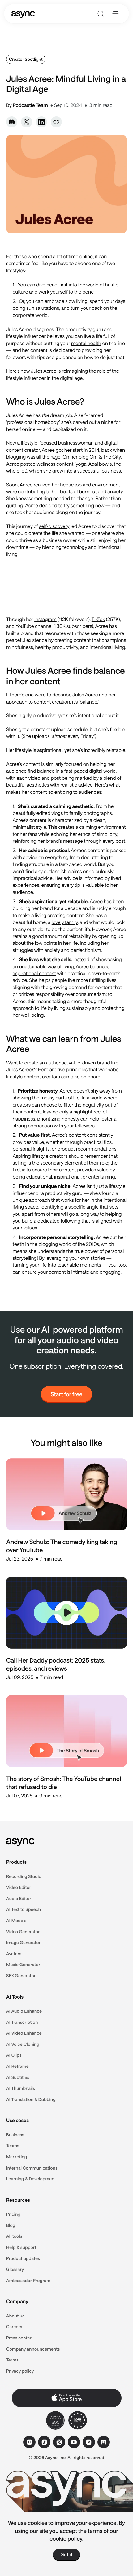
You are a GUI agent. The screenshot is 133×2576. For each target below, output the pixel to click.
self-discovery (54, 526)
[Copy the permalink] (56, 122)
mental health (86, 343)
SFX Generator (21, 1976)
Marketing (17, 2157)
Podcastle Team (30, 105)
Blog (11, 2225)
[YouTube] (74, 2442)
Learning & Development (31, 2179)
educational (39, 1177)
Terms (12, 2360)
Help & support (21, 2247)
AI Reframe (17, 2066)
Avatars (14, 1954)
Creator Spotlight (26, 59)
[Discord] (104, 2442)
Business (15, 2135)
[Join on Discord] (12, 122)
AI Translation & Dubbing (31, 2099)
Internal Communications (32, 2168)
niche (107, 422)
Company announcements (33, 2349)
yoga (81, 464)
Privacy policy (20, 2371)
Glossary (15, 2269)
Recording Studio (24, 1876)
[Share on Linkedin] (41, 122)
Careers (14, 2327)
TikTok (98, 619)
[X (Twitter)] (59, 2442)
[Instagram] (29, 2442)
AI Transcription (22, 2022)
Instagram (45, 619)
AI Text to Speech (24, 1909)
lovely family (65, 922)
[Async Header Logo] (23, 14)
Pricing (13, 2214)
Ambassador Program (28, 2280)
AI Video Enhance (24, 2033)
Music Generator (23, 1964)
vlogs (57, 813)
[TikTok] (44, 2442)
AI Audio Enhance (24, 2011)
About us (15, 2316)
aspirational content (34, 973)
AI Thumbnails (21, 2088)
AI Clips (14, 2055)
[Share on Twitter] (27, 122)
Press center (19, 2338)
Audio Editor (19, 1898)
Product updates (23, 2258)
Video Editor (19, 1887)
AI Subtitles (18, 2077)
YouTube (25, 626)
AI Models (16, 1920)
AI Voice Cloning (23, 2044)
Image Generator (23, 1942)
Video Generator (23, 1932)
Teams (13, 2145)
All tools (14, 2236)
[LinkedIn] (89, 2442)
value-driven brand (89, 1063)
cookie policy (66, 2538)
